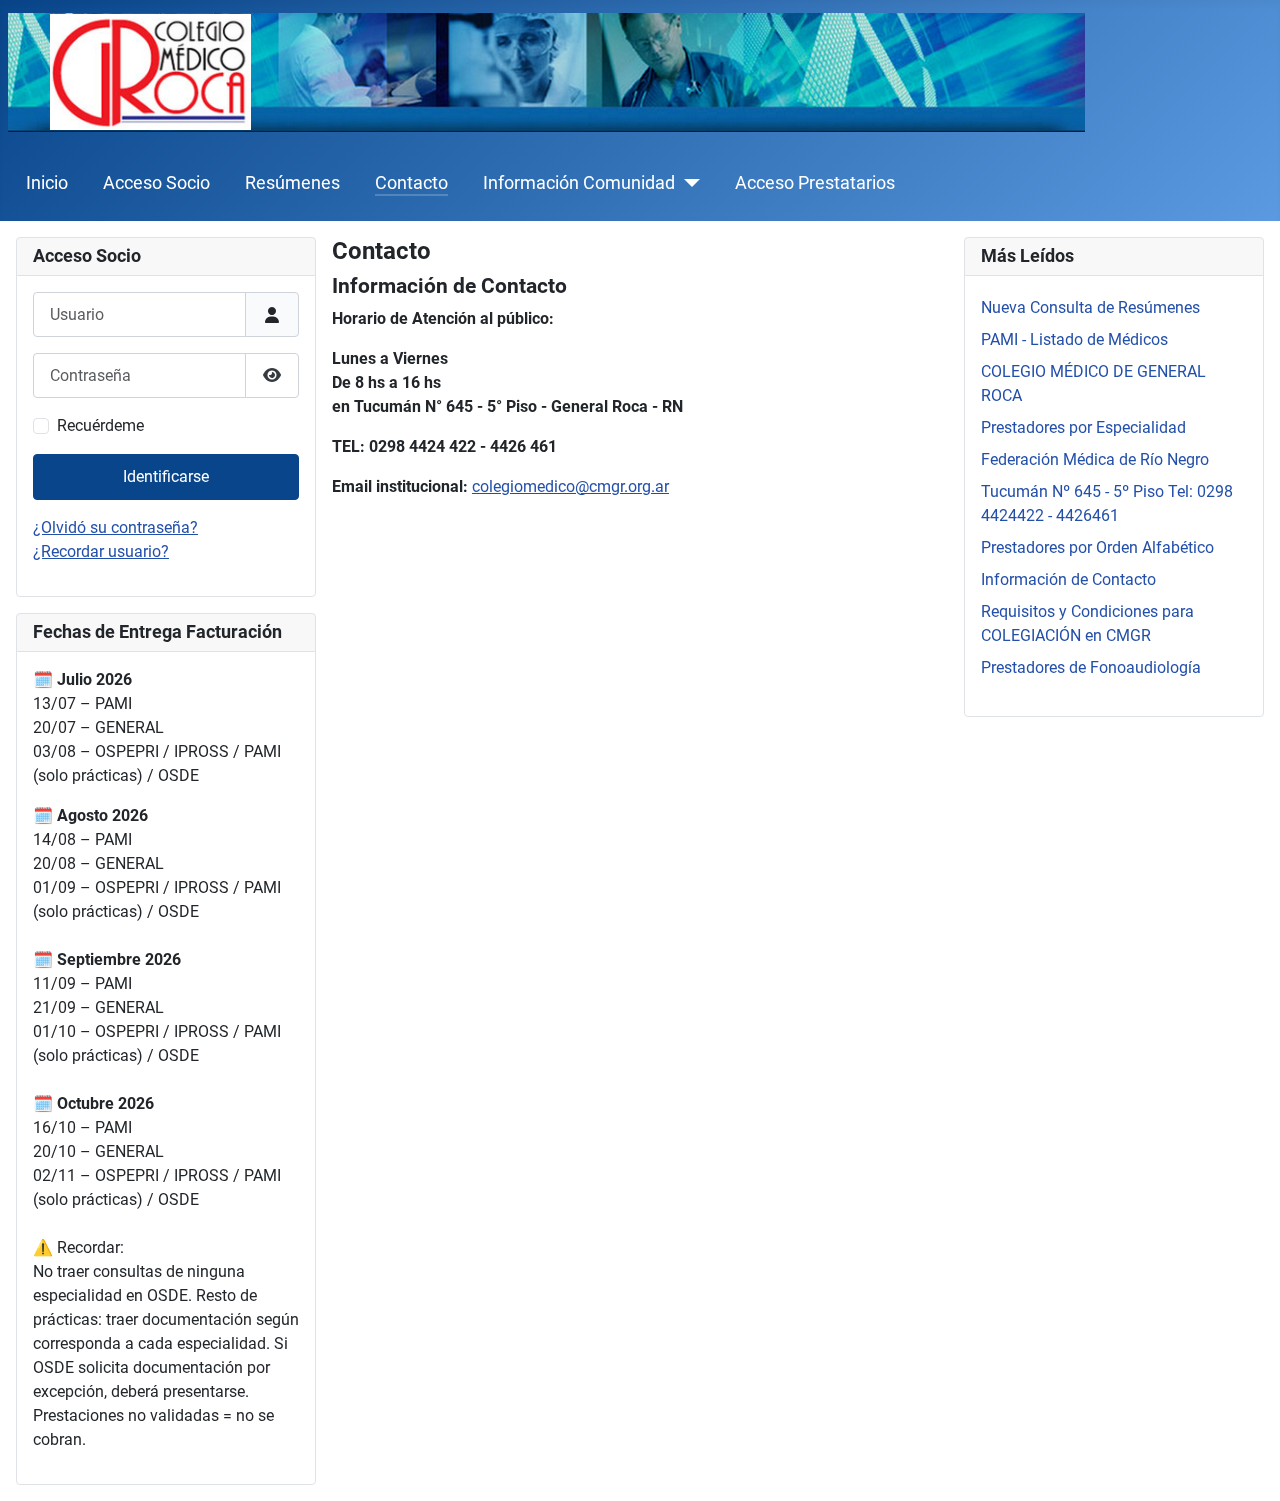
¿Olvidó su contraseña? (115, 527)
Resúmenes (292, 183)
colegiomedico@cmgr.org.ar (570, 486)
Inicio (47, 183)
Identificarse (166, 476)
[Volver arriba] (1245, 1464)
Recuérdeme (100, 425)
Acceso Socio (156, 183)
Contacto (411, 183)
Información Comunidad (579, 183)
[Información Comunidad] (687, 183)
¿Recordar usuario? (101, 551)
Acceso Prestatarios (815, 183)
